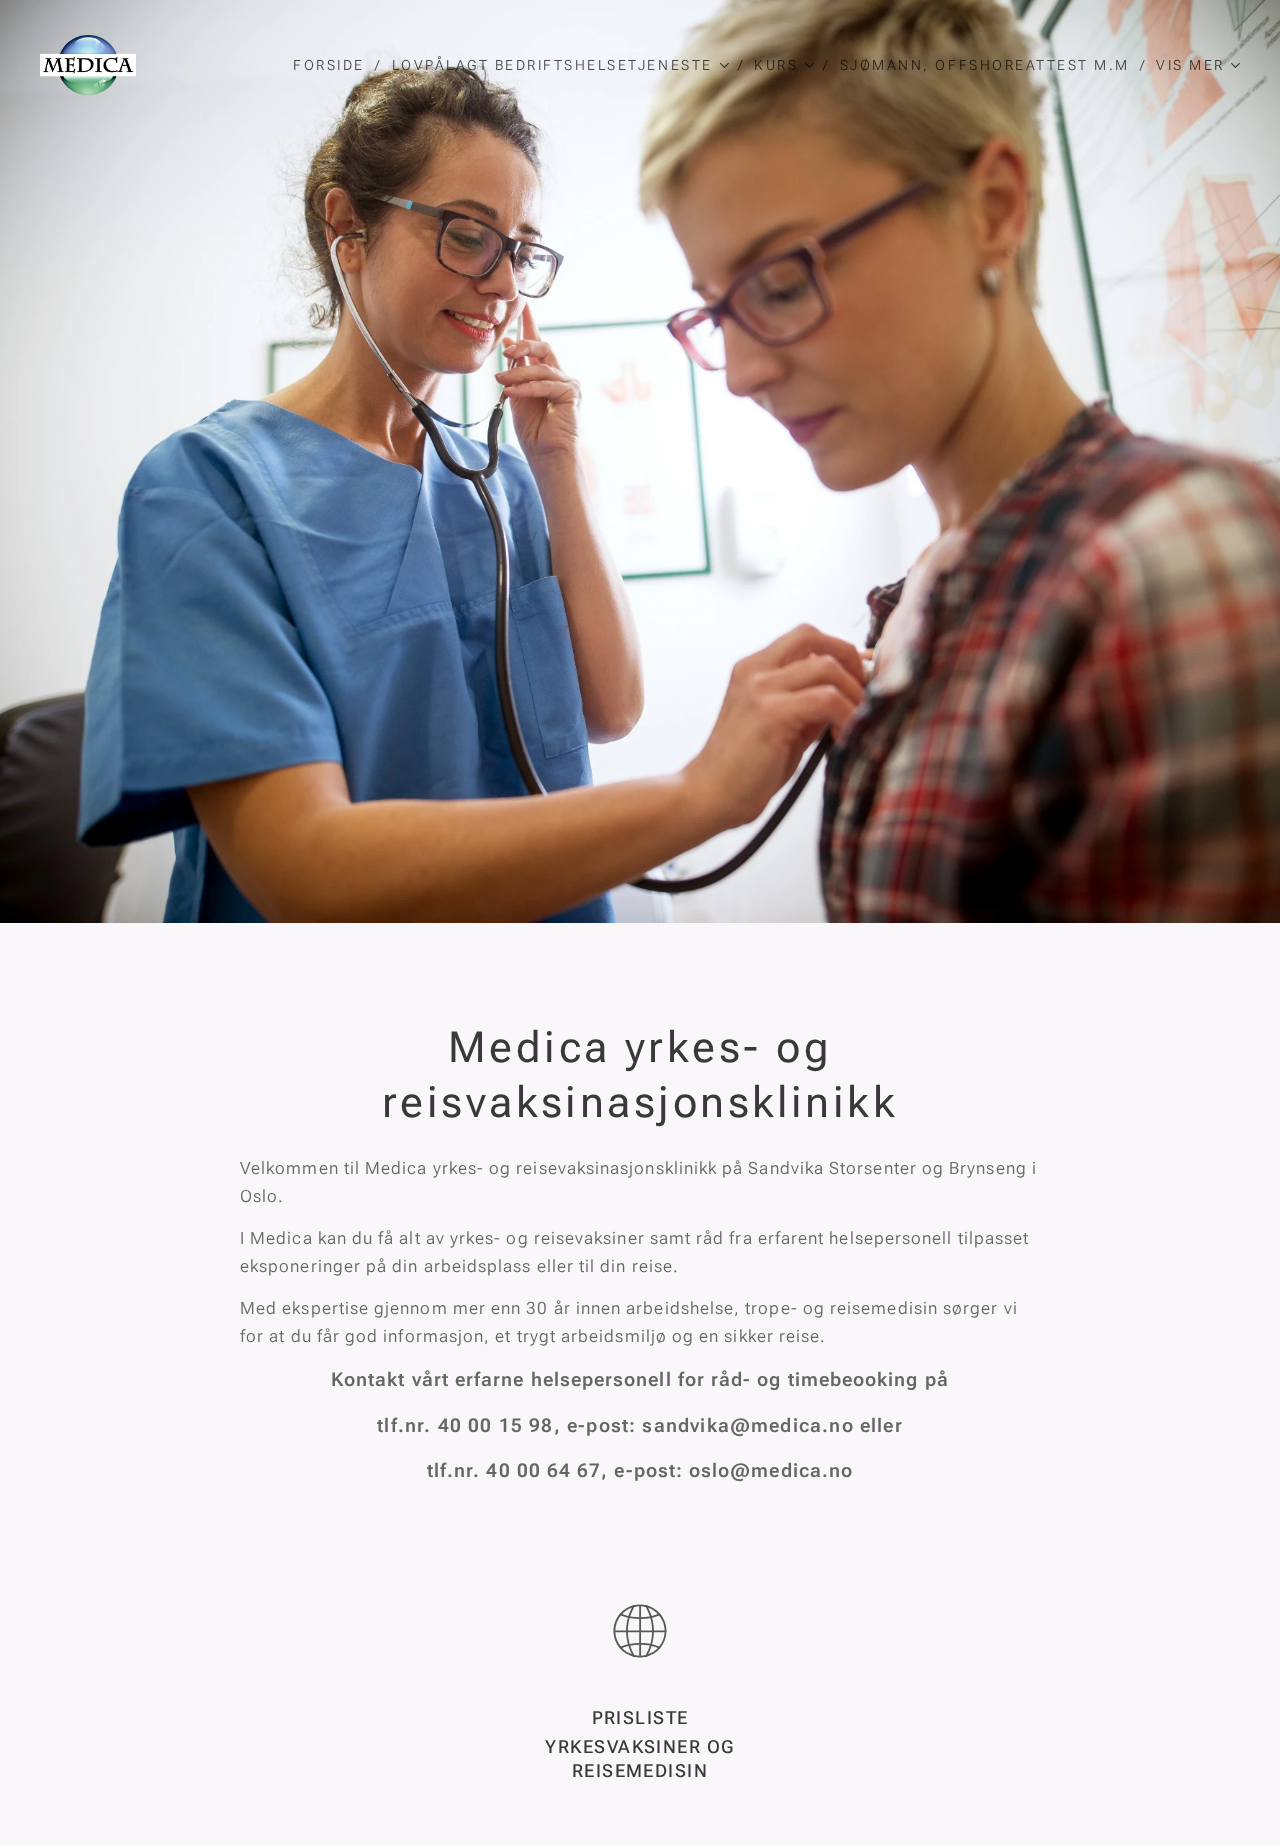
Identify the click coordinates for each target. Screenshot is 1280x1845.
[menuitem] (334, 65)
